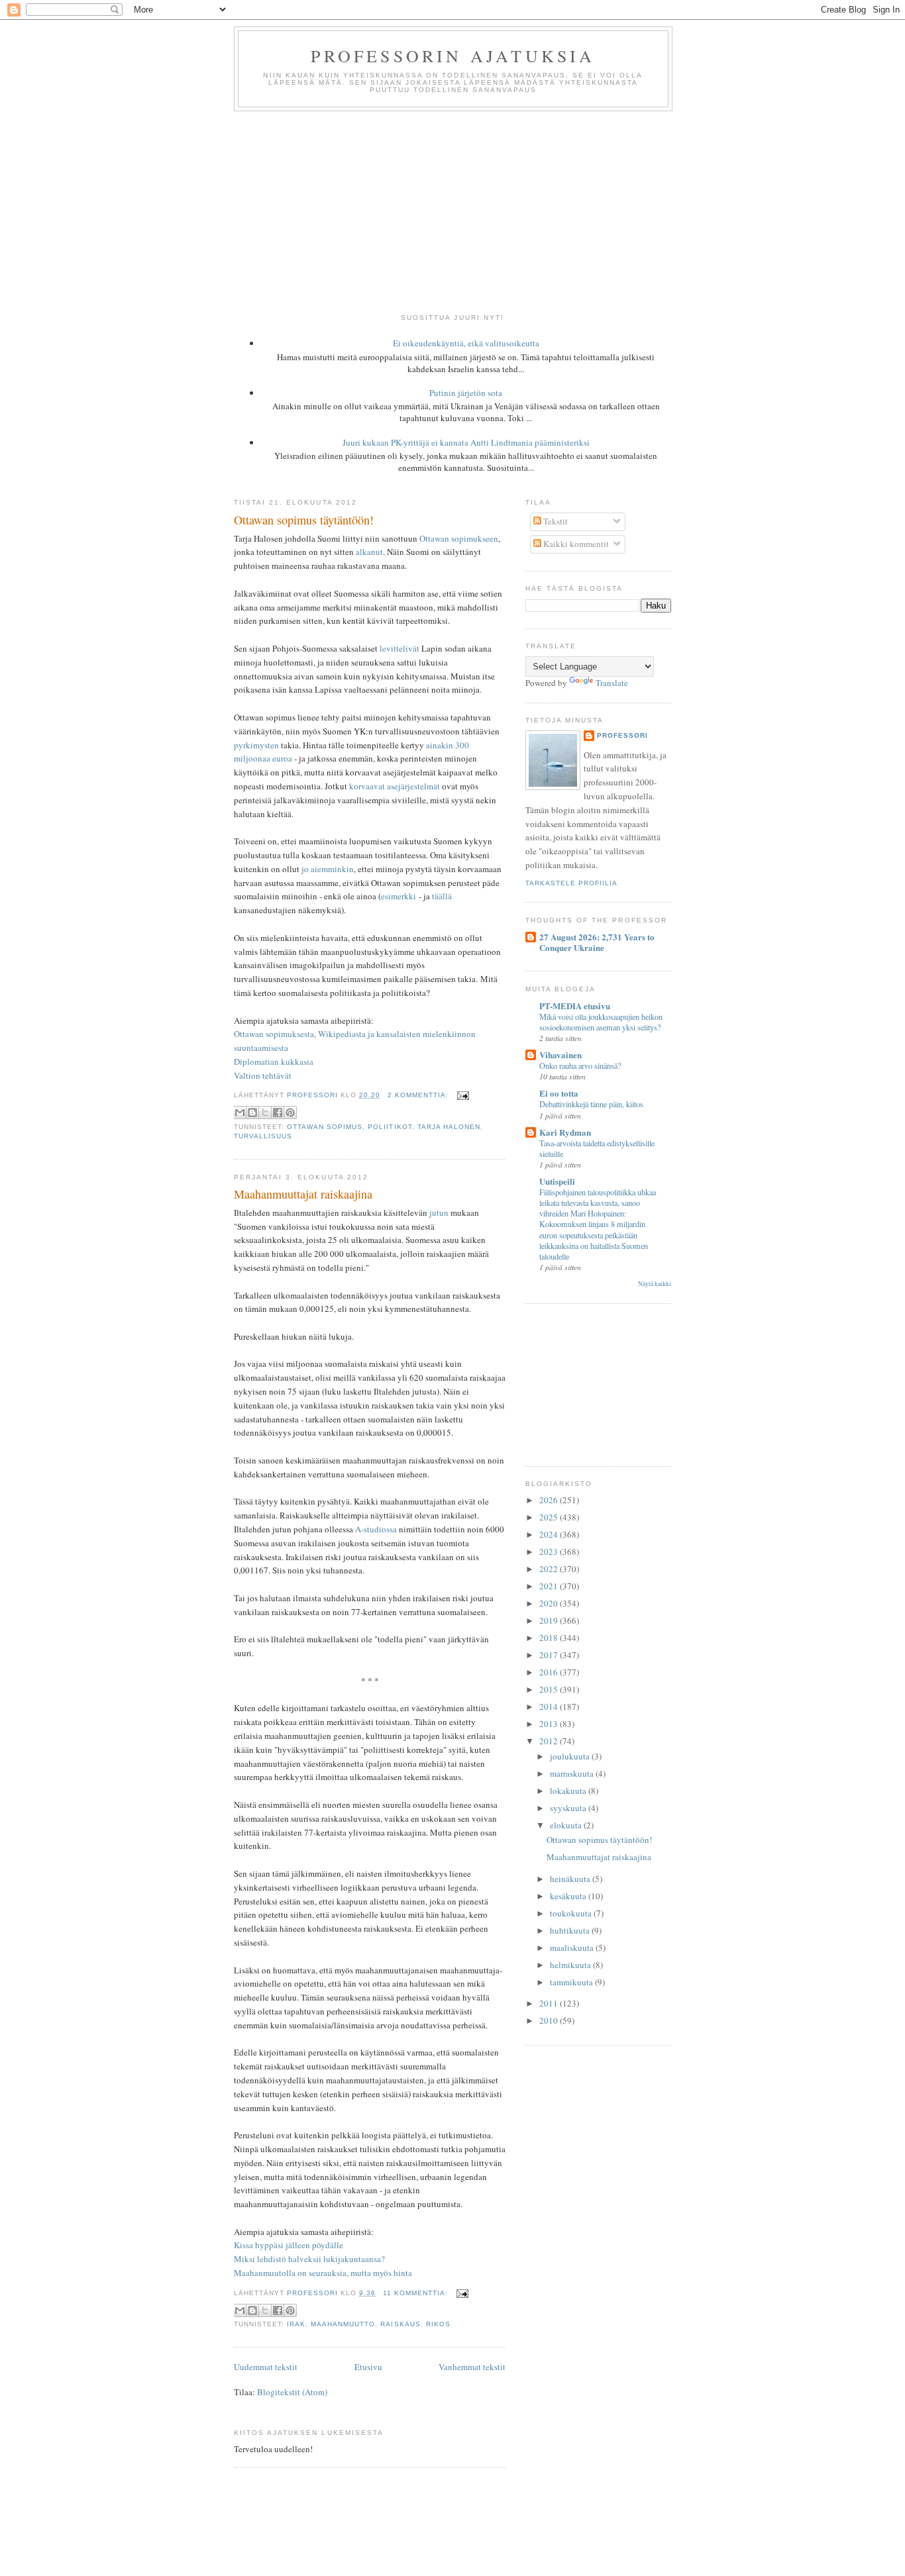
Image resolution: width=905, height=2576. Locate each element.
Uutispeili (557, 1181)
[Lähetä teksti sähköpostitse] (461, 1095)
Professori (622, 735)
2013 (550, 1724)
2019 (550, 1620)
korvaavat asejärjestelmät (395, 786)
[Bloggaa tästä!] (252, 1113)
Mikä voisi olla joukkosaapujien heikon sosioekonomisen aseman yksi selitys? (601, 1022)
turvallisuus (263, 1136)
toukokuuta (572, 1913)
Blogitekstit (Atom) (292, 2392)
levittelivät (399, 648)
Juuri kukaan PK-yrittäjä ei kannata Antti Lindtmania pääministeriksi (466, 442)
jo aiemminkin (328, 869)
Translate (612, 683)
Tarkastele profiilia (571, 883)
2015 (550, 1689)
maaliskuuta (573, 1948)
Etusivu (368, 2367)
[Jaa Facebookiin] (278, 1113)
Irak (296, 2324)
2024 (550, 1534)
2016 (550, 1672)
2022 (550, 1569)
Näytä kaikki (655, 1284)
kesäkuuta (569, 1896)
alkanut (369, 552)
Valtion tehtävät (263, 1075)
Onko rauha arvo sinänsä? (580, 1065)
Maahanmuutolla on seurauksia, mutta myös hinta (323, 2273)
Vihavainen (560, 1055)
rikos (438, 2324)
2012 (550, 1741)
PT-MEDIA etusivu (575, 1006)
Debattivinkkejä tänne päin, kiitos (591, 1104)
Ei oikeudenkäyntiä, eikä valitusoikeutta (466, 343)
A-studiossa (376, 1529)
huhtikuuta (571, 1930)
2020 (550, 1603)
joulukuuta (571, 1756)
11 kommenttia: (417, 2293)
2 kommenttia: (419, 1095)
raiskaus (400, 2324)
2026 (550, 1500)
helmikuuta (571, 1965)
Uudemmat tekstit (266, 2367)
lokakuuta (569, 1791)
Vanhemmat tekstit (472, 2367)
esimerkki (399, 896)
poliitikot (390, 1127)
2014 (550, 1707)
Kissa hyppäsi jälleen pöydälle (289, 2245)
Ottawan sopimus (325, 1127)
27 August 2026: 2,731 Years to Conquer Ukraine (597, 942)
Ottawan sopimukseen (459, 538)
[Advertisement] (452, 211)
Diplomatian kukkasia (274, 1062)
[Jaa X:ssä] (265, 1113)
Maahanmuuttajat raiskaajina (303, 1194)
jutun (439, 1213)
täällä (442, 896)
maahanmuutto (343, 2324)
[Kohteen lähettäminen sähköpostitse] (240, 1113)
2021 (550, 1586)
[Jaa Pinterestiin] (290, 1113)
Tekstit (555, 521)
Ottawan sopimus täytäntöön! (304, 520)
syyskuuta (569, 1808)
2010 (550, 2020)
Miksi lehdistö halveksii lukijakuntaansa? (309, 2259)
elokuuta (567, 1825)
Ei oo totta (559, 1093)
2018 (550, 1638)
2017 (550, 1655)
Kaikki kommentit (575, 544)
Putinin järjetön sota (466, 393)
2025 (550, 1517)
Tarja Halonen (449, 1127)
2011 (550, 2003)
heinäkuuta (571, 1879)
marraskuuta (573, 1773)
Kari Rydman (565, 1132)
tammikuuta (572, 1982)
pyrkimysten (256, 745)
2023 (550, 1552)
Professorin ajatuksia (453, 56)
